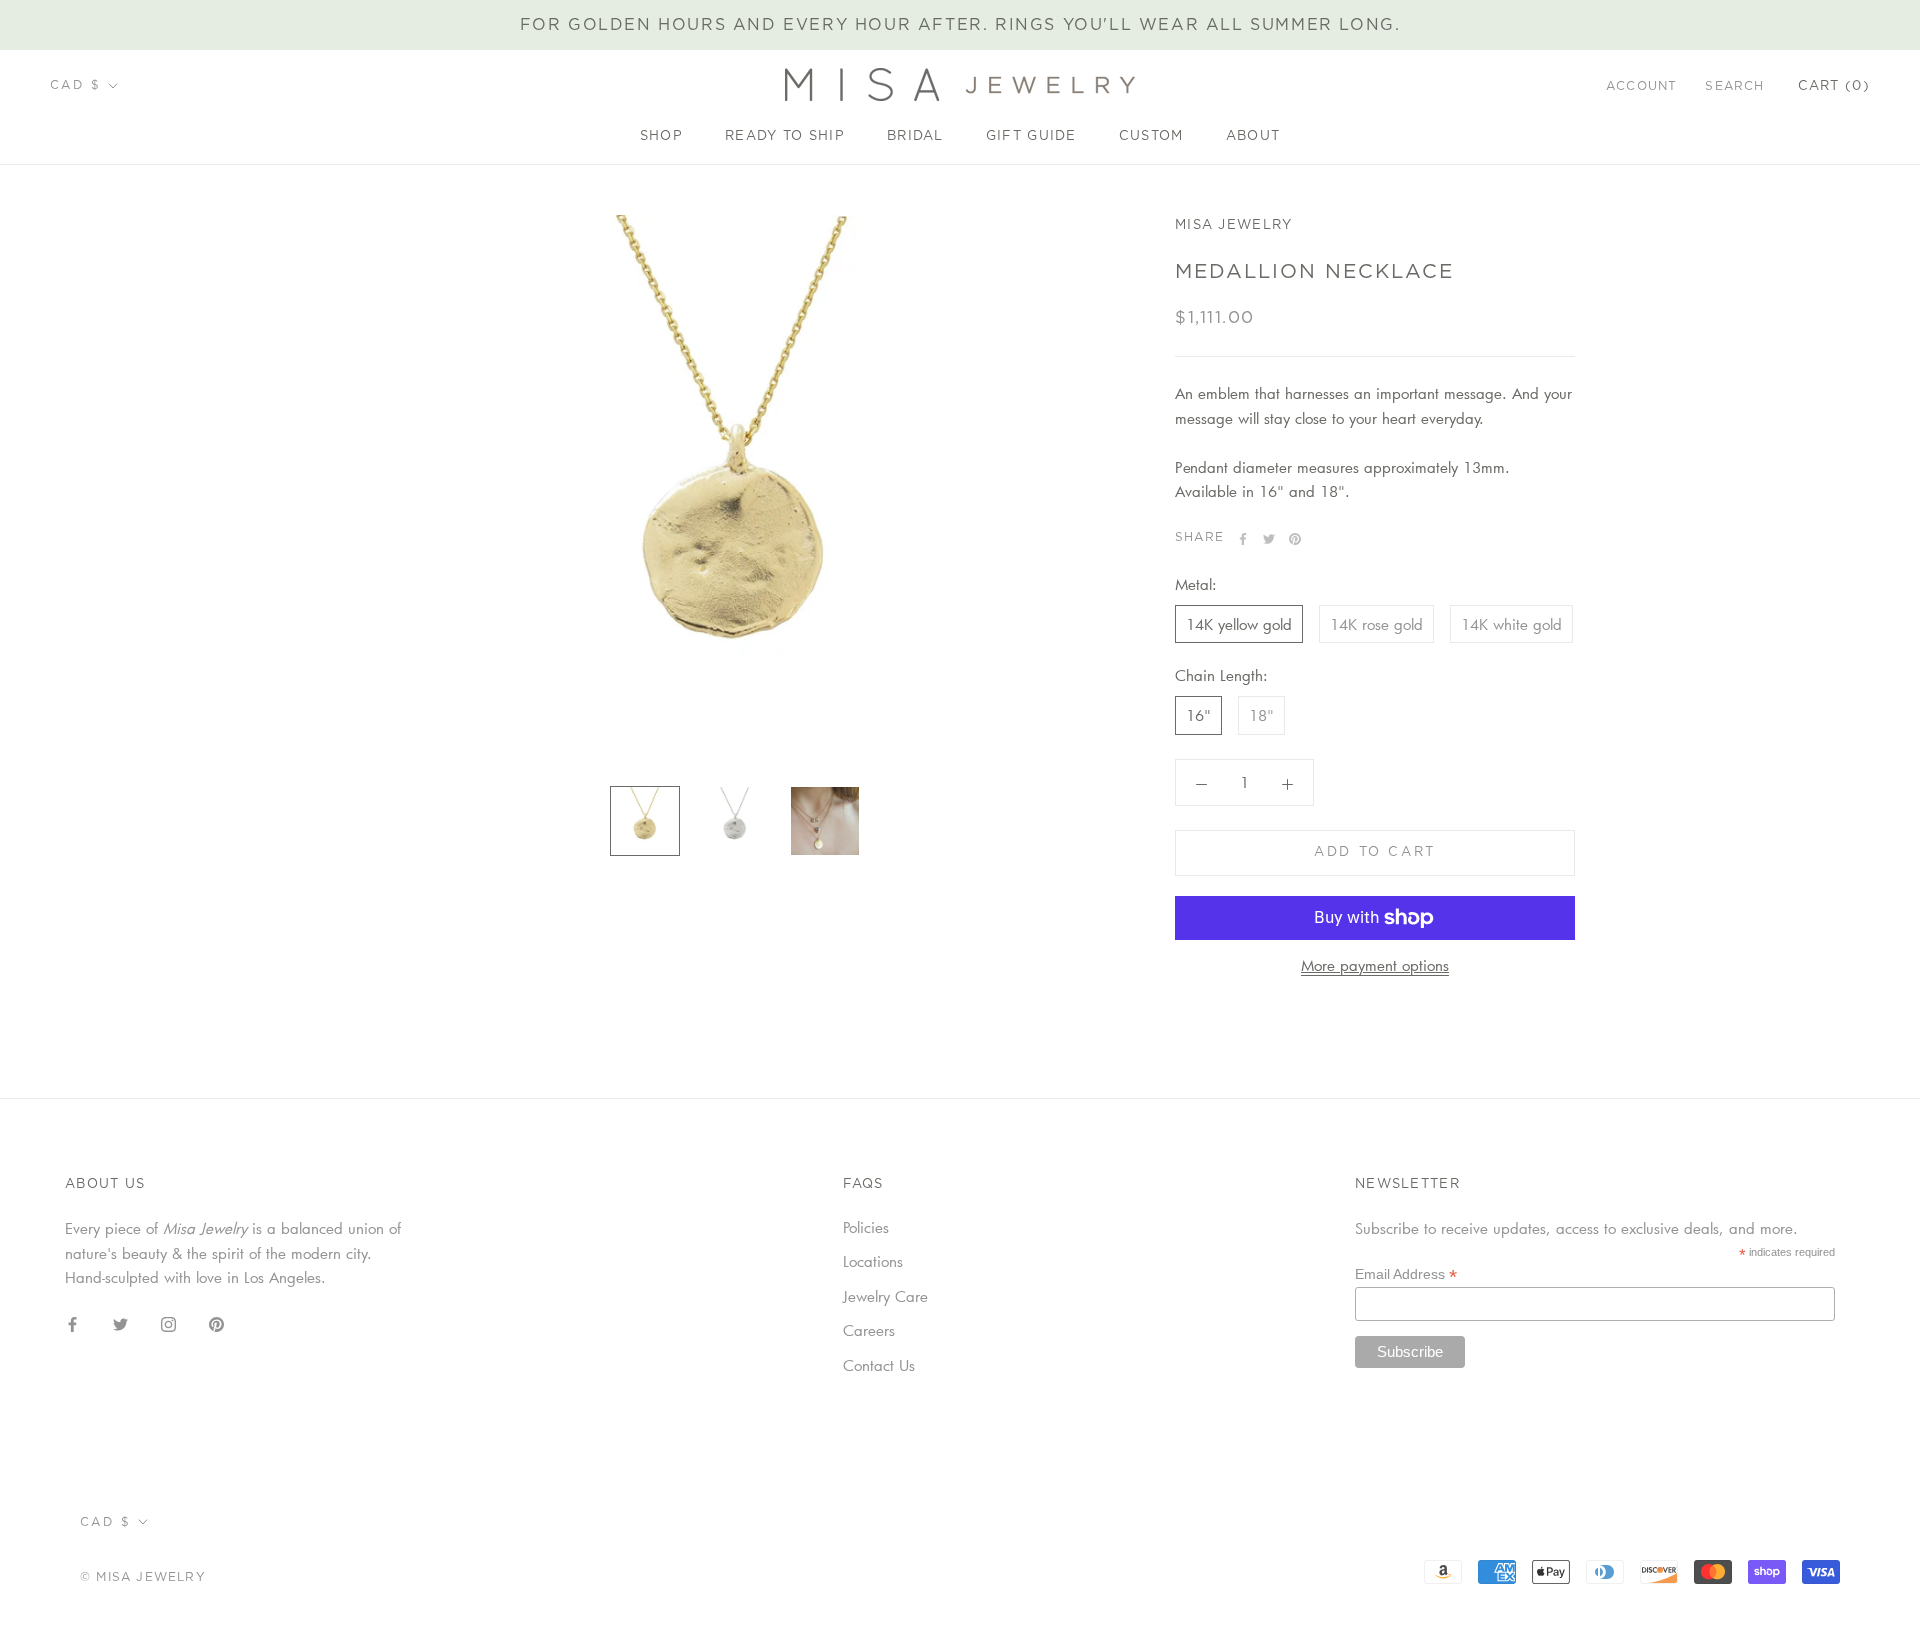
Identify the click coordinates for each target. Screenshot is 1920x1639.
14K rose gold (1376, 624)
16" (1198, 716)
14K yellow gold (1239, 624)
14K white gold (1511, 624)
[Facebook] (1243, 539)
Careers (869, 1330)
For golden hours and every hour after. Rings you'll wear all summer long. (960, 25)
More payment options (1375, 965)
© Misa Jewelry (143, 1577)
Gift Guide (1031, 136)
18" (1261, 716)
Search (1734, 86)
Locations (873, 1261)
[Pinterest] (1295, 539)
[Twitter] (1269, 539)
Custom (1151, 136)
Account (1641, 86)
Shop (661, 136)
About (1253, 136)
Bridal (915, 136)
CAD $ (75, 85)
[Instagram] (168, 1322)
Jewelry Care (885, 1296)
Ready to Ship (785, 136)
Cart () (1834, 86)
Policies (866, 1227)
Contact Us (879, 1365)
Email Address (1406, 1274)
